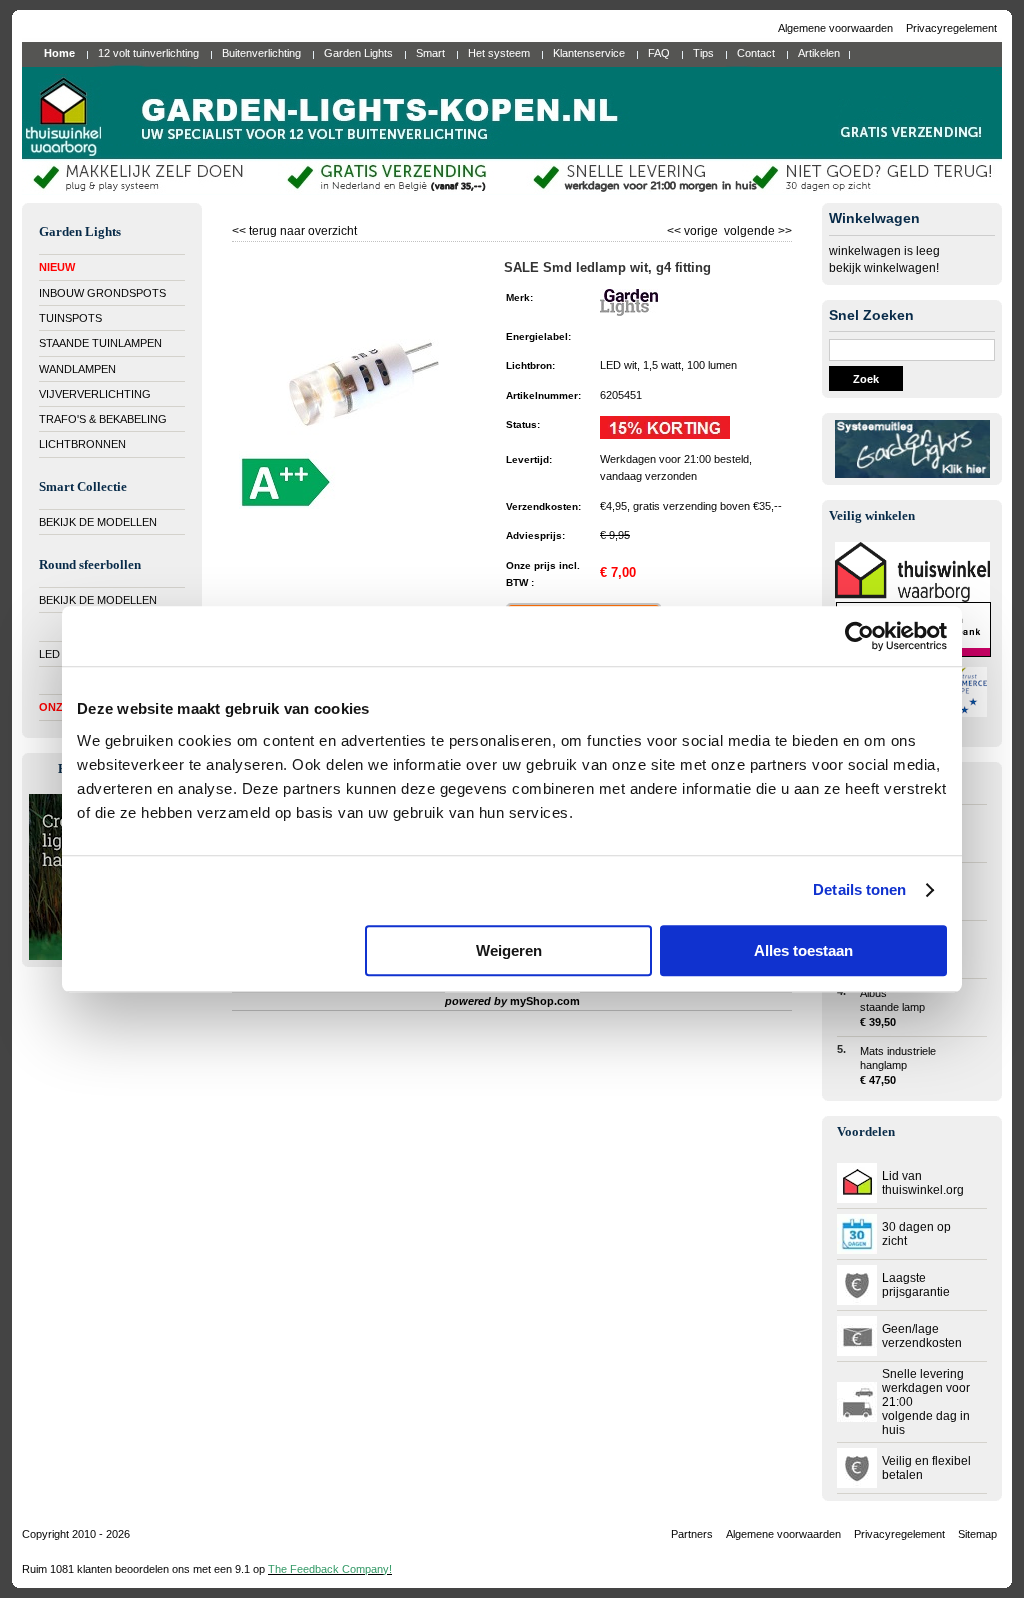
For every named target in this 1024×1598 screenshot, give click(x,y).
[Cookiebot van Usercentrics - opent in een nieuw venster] (859, 636)
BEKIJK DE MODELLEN (98, 522)
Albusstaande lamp (892, 1007)
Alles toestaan (803, 950)
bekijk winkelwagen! (884, 268)
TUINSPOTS (70, 318)
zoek (866, 379)
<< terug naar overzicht (294, 228)
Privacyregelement (951, 28)
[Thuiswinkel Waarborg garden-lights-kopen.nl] (912, 598)
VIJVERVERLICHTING (95, 394)
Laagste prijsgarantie (916, 1285)
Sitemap (977, 1534)
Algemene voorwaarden (837, 28)
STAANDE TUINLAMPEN (100, 343)
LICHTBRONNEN (82, 444)
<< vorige (694, 228)
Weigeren (509, 950)
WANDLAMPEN (77, 369)
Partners (692, 1534)
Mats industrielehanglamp (898, 1065)
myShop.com (545, 1001)
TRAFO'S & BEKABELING (103, 419)
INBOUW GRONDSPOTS (102, 293)
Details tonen (859, 889)
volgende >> (756, 228)
